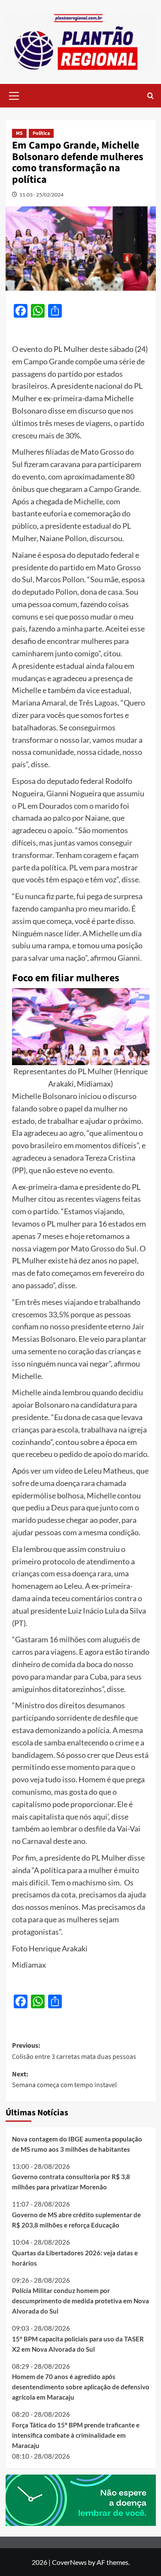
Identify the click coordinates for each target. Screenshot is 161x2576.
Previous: (74, 2051)
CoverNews (69, 2562)
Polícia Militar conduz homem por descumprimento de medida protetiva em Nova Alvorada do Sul (80, 2301)
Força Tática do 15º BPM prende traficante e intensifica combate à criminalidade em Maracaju (76, 2435)
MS (19, 133)
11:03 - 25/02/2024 (41, 195)
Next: (64, 2080)
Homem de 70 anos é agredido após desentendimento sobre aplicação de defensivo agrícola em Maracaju (81, 2387)
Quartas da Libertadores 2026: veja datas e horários (75, 2258)
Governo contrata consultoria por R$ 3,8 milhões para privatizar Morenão (71, 2182)
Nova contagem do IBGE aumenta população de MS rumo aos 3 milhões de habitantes (77, 2144)
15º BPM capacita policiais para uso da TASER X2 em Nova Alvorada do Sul (78, 2344)
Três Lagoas (98, 703)
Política (41, 133)
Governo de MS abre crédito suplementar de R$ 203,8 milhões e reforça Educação (76, 2220)
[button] (14, 95)
